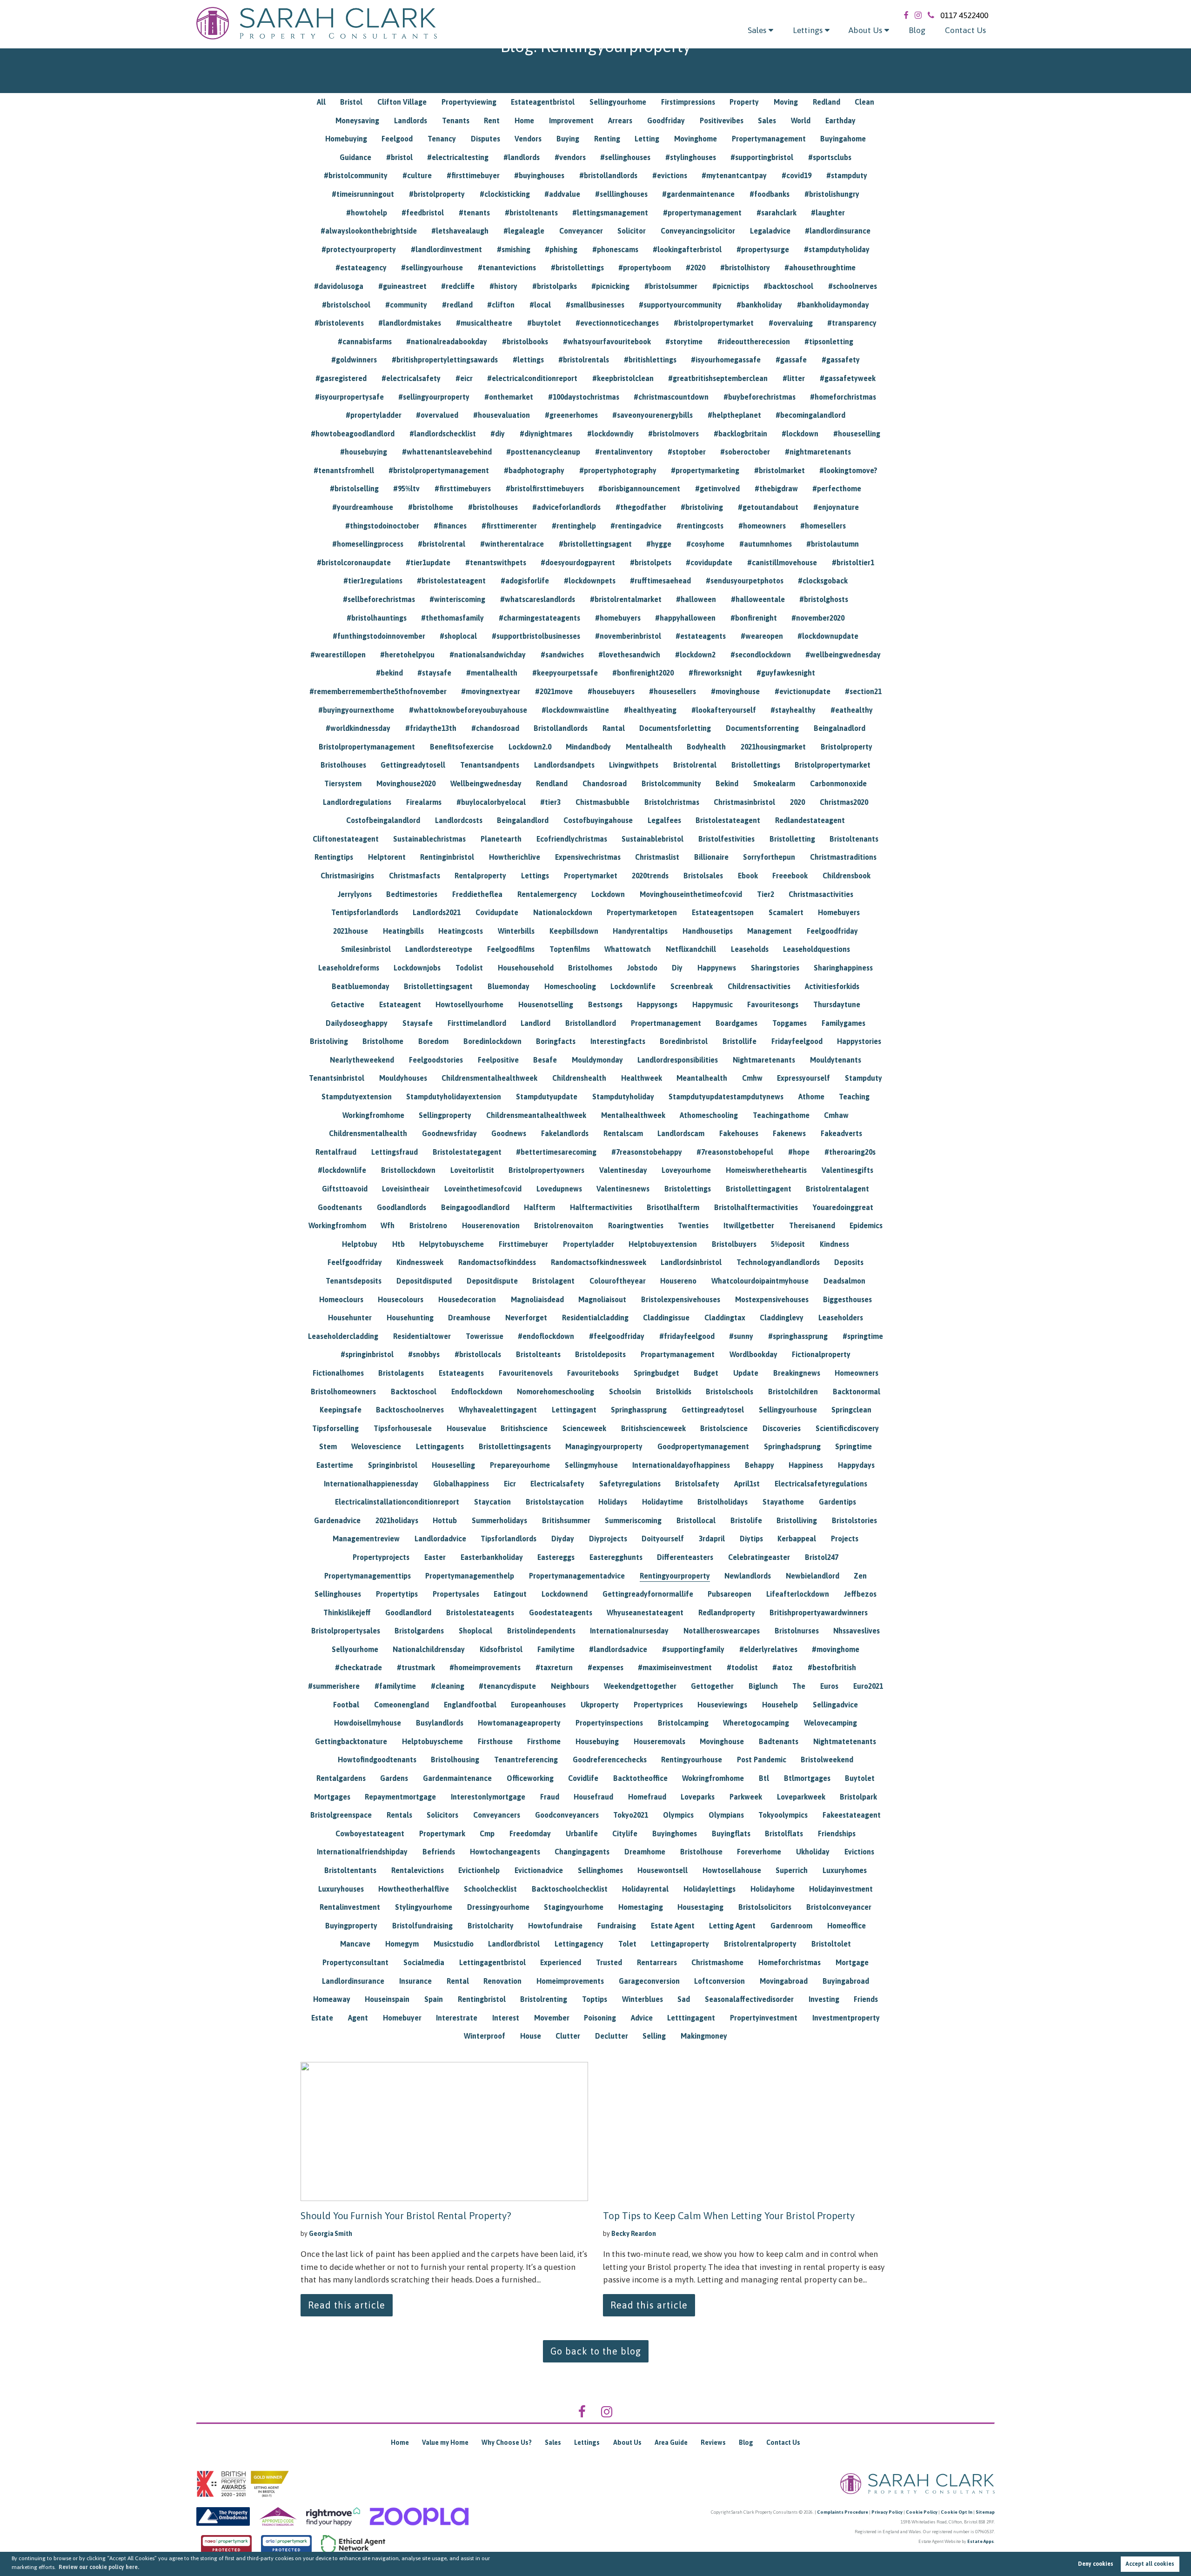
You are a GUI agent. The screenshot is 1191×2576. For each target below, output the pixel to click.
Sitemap (985, 2512)
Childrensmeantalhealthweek (536, 1115)
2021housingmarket (773, 747)
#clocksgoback (823, 581)
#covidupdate (709, 562)
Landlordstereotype (439, 949)
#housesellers (672, 691)
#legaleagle (524, 231)
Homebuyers (839, 912)
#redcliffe (458, 286)
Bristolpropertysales (346, 1631)
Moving (786, 102)
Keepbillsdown (574, 931)
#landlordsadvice (618, 1649)
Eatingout (510, 1594)
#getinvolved (717, 488)
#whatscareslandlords (538, 599)
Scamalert (786, 912)
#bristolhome (431, 507)
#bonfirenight (754, 618)
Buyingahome (843, 139)
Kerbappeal (797, 1539)
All (321, 102)
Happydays (856, 1465)
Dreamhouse (469, 1318)
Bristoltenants (854, 839)
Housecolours (401, 1299)
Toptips (595, 1999)
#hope (799, 1152)
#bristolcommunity (356, 175)
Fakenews (789, 1133)
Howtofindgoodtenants (377, 1760)
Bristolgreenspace (341, 1815)
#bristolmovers (673, 434)
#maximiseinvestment (675, 1667)
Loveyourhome (686, 1170)
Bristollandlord (591, 1023)
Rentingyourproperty (675, 1576)
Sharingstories (775, 968)
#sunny (741, 1336)
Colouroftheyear (618, 1281)
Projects (845, 1539)
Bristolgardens (419, 1631)
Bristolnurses (797, 1631)
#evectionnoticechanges (617, 323)
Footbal (346, 1705)
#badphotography (534, 470)
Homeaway (332, 1999)
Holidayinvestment (841, 1889)
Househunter (350, 1318)
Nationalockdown (563, 912)
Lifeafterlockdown (798, 1594)
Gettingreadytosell (413, 765)
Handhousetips (708, 931)
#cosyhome (705, 544)
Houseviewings (722, 1705)
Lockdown (608, 894)
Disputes (485, 139)
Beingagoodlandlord (475, 1207)
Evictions (859, 1852)
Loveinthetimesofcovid (483, 1189)
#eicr (464, 378)
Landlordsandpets (564, 765)
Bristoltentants (350, 1870)
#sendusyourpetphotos (745, 581)
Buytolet (860, 1778)
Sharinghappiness (843, 968)
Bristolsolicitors (765, 1907)
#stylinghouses (691, 157)
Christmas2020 (844, 802)
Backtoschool (414, 1392)
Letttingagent (691, 2018)
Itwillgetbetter (749, 1225)
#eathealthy (852, 710)
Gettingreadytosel (713, 1410)
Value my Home (445, 2442)
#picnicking (610, 286)
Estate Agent (673, 1926)
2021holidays (397, 1520)
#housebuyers (611, 691)
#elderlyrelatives (768, 1649)
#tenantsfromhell (344, 470)
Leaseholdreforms (349, 968)
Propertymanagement (769, 139)
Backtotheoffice (640, 1778)
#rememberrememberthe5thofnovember (378, 691)
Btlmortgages (807, 1778)
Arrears (620, 120)
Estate (322, 2018)
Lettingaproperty (680, 1944)
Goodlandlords (401, 1207)
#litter (794, 378)
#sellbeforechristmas (379, 599)
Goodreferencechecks (610, 1760)
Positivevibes (722, 120)
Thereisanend (812, 1225)
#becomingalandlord (810, 415)
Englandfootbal (470, 1705)
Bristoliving (329, 1041)
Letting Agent (732, 1926)
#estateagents (701, 636)
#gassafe (791, 360)
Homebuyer (402, 2018)
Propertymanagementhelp (470, 1576)
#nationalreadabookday (447, 341)
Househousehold (526, 968)
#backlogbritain (740, 434)
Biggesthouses (847, 1299)
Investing (824, 1999)
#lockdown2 (695, 655)
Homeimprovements (570, 1981)
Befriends (439, 1852)
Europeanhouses (538, 1705)
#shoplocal (458, 636)
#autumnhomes (766, 544)
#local (540, 305)
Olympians (726, 1815)
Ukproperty (600, 1705)
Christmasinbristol (744, 802)
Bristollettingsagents (515, 1446)
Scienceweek (584, 1428)
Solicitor (632, 231)
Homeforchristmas (790, 1962)
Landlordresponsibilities (678, 1060)
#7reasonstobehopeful (735, 1152)
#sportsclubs (830, 157)
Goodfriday (666, 120)
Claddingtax (725, 1318)
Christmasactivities (821, 894)
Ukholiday (813, 1852)
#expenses (606, 1667)
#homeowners (762, 526)
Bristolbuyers (734, 1244)
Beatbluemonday (361, 986)
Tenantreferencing (526, 1760)
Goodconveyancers (567, 1815)
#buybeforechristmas (759, 397)
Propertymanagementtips (368, 1576)
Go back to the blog (596, 2351)
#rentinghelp (574, 526)
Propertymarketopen (642, 912)
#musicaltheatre (484, 323)
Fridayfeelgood (797, 1041)
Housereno (678, 1281)
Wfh (388, 1225)
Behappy (759, 1465)
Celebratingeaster (759, 1557)
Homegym (402, 1944)
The (799, 1686)
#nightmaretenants (818, 452)
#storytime (684, 341)
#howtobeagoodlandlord (353, 434)
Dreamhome (645, 1852)
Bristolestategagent (467, 1152)
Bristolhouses (343, 765)
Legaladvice (770, 231)
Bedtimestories (412, 894)
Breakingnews (797, 1373)
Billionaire (711, 857)
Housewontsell (662, 1870)
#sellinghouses (625, 157)
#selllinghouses (621, 194)
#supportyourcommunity (680, 305)
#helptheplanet (734, 415)
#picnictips (731, 286)
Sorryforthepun (769, 857)
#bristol (399, 157)
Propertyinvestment (764, 2018)
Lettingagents (440, 1446)
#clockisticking (505, 194)
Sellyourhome (355, 1649)
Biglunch (763, 1686)
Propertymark (442, 1833)
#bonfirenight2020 (643, 673)
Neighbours (570, 1686)
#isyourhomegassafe (726, 360)
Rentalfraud (336, 1152)
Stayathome (783, 1502)
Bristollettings (756, 765)
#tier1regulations (373, 581)
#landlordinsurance (838, 231)
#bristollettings (577, 268)
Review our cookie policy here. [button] (99, 2567)
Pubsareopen (729, 1594)
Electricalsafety (557, 1484)
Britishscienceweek (653, 1428)
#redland (457, 305)
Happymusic (713, 1004)
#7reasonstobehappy (647, 1152)
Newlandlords (748, 1576)
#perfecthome (837, 488)
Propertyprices (658, 1705)
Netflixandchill (691, 949)
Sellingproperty (445, 1115)
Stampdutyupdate (547, 1097)
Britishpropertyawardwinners (819, 1613)
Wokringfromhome (713, 1778)
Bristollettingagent (759, 1189)
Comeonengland (401, 1705)
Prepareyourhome (520, 1465)
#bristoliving (702, 507)
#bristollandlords (608, 175)
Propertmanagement (666, 1023)
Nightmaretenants (764, 1060)
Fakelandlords (565, 1133)
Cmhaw (836, 1115)
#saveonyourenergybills (652, 415)
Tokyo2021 (631, 1815)
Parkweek (746, 1797)
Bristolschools (729, 1392)
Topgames (790, 1023)
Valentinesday (623, 1170)
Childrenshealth (579, 1078)
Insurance (415, 1981)
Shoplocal (475, 1631)
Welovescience (376, 1446)
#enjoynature (836, 507)
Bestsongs (605, 1004)
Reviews (713, 2442)
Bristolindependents (541, 1631)
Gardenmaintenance (457, 1778)
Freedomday (530, 1833)
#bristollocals (478, 1354)
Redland (826, 102)
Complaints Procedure (843, 2512)
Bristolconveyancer (839, 1907)
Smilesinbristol (366, 949)
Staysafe (418, 1023)
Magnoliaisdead (537, 1299)
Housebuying (597, 1741)
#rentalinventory (624, 452)
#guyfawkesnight (786, 673)
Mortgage (852, 1962)
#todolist (742, 1667)
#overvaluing (791, 323)
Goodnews (509, 1133)
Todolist (469, 968)
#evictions (670, 175)
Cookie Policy (922, 2512)
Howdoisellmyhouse (368, 1723)
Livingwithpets (634, 765)
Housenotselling (546, 1004)
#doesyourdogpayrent (578, 562)
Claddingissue (666, 1318)
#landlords (522, 157)
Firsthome (544, 1741)
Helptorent (387, 857)
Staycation (492, 1502)
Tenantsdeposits (354, 1281)
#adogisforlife (525, 581)
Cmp (487, 1833)
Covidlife (583, 1778)
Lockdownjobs (417, 968)
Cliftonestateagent (346, 839)
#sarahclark (776, 213)
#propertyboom (645, 268)
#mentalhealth (492, 673)
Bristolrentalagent (837, 1189)
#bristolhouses (493, 507)
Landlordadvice (440, 1539)
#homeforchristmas (843, 397)
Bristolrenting (544, 1999)
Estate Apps (980, 2541)
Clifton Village (402, 102)
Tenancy (442, 139)
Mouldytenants (836, 1060)
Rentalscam (623, 1133)
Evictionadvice (539, 1870)
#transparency (852, 323)
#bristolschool (346, 305)
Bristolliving (797, 1520)
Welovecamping (830, 1723)
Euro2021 (868, 1686)
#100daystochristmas (584, 397)
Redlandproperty (727, 1613)
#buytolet (544, 323)
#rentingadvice (636, 526)
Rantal (614, 728)
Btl (764, 1778)
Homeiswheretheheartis (766, 1170)
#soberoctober (745, 452)
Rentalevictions (418, 1870)
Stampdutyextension (357, 1097)
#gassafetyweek (848, 378)
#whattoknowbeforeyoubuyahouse (468, 710)
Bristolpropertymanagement (367, 747)
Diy (677, 968)
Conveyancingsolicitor (698, 231)
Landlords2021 (437, 912)
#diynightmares (546, 434)
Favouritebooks (593, 1373)
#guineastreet (402, 286)
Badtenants (779, 1741)
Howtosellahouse (732, 1870)
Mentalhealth (649, 747)
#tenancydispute (507, 1686)
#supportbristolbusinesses (536, 636)
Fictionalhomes (338, 1373)
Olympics (678, 1815)
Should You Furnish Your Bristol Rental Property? (406, 2215)
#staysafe (434, 673)
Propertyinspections (609, 1723)
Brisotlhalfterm (673, 1207)
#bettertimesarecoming (556, 1152)
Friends (866, 1999)
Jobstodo (642, 968)
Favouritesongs (773, 1004)
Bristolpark (858, 1797)
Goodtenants (340, 1207)
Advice (642, 2018)
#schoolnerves (853, 286)
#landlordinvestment (446, 249)
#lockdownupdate (828, 636)
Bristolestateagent (728, 820)
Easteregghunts (616, 1557)
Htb (398, 1244)
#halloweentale (758, 599)
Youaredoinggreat (843, 1207)
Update (746, 1373)
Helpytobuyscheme (452, 1244)
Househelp (780, 1705)
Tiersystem (343, 783)
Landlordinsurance (353, 1981)
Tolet (627, 1944)
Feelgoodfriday (832, 931)
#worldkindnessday (358, 728)
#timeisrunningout (363, 194)
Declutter (612, 2036)
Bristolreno (428, 1225)
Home (524, 120)
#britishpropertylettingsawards (445, 360)
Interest (506, 2018)
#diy (498, 434)
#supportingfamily (693, 1649)
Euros (829, 1686)
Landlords (411, 120)
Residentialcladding (595, 1318)
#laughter (828, 213)
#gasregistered (341, 378)
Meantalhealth (702, 1078)
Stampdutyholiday (623, 1097)
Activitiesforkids (832, 986)
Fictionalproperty (821, 1354)
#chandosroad (495, 728)
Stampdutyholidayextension (454, 1097)
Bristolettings (688, 1189)
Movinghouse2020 (406, 783)
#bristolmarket (780, 470)
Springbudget (656, 1373)
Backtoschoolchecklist (570, 1889)
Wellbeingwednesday (486, 783)
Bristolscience (724, 1428)
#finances (450, 526)
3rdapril (712, 1539)
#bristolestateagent (451, 581)
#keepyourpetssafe (565, 673)
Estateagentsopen (723, 912)
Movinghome (696, 139)
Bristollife (739, 1041)
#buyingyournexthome (356, 710)
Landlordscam (681, 1133)
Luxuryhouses (341, 1889)
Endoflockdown (477, 1392)
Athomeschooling (709, 1115)
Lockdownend (565, 1594)
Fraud (550, 1797)
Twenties (693, 1225)
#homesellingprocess (368, 544)
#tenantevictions (507, 268)
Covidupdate (497, 912)
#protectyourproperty (359, 249)
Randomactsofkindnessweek (599, 1262)
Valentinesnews (623, 1189)
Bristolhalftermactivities (756, 1207)
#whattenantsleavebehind (447, 452)
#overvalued (437, 415)
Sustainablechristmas (429, 839)
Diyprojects (608, 1539)
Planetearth (501, 839)
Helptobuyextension (663, 1244)
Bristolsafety (697, 1484)
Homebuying (346, 139)
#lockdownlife (342, 1170)
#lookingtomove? (848, 470)
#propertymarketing (705, 470)
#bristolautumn (833, 544)
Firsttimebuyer (523, 1244)
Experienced (561, 1962)
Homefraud (647, 1797)
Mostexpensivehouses (772, 1299)
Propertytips (397, 1594)
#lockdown (800, 434)
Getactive (348, 1004)
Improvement (571, 120)
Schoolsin (625, 1392)
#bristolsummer (671, 286)
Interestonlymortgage (488, 1797)
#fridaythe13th (431, 728)
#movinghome (836, 1649)
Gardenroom (791, 1926)
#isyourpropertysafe (349, 397)
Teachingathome (781, 1115)
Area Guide (671, 2442)
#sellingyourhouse (432, 268)
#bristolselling (354, 488)
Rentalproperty (480, 876)
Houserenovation (491, 1225)
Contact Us (965, 30)
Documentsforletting (675, 728)
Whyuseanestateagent (645, 1613)
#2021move (554, 691)
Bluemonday (509, 986)
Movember (552, 2018)
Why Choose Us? (507, 2442)
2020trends (650, 876)
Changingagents (582, 1852)
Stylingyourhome (424, 1907)
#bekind (389, 673)
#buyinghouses (539, 175)
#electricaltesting (458, 157)
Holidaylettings (709, 1889)
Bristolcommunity (671, 783)
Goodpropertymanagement (703, 1446)
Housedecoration (467, 1299)
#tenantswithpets (496, 562)
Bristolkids (674, 1392)
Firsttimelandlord (477, 1023)
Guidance (355, 157)
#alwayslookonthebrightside (369, 231)
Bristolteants (538, 1354)
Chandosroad (605, 783)
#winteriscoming (457, 599)
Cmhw (752, 1078)
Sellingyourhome (618, 102)
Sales (757, 30)
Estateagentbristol (543, 102)
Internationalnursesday (629, 1631)
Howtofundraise (555, 1926)
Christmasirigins (347, 876)
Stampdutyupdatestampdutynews (726, 1097)
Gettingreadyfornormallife (648, 1594)
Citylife (625, 1833)
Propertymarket (591, 876)
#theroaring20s (850, 1152)
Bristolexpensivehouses (681, 1299)
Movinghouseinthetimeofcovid (691, 894)
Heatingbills (403, 931)
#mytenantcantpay (734, 175)
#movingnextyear (491, 691)
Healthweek (642, 1078)
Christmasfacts (415, 876)
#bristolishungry (832, 194)
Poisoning (600, 2018)
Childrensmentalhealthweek (489, 1078)
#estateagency (361, 268)
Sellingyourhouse (788, 1410)
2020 (797, 802)
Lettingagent (574, 1410)
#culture (417, 175)
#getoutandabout (768, 507)
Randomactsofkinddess (497, 1262)
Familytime (556, 1649)
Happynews (717, 968)
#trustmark (416, 1667)
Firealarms (424, 802)
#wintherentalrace (512, 544)
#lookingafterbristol (687, 249)
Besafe (545, 1060)
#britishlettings (650, 360)
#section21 (863, 691)
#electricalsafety (411, 378)
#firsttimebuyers (463, 488)
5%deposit (788, 1244)
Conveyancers (497, 1815)
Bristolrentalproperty (760, 1944)
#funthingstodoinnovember (379, 636)
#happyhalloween (685, 618)
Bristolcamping (683, 1723)
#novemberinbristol (628, 636)
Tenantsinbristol (337, 1078)
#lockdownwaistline (575, 710)
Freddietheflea (477, 894)
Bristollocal (696, 1520)
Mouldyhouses (403, 1078)
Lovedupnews (559, 1189)
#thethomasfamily (452, 618)
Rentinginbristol (447, 857)
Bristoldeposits (600, 1354)
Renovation (502, 1981)
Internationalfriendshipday (362, 1852)
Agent (358, 2018)
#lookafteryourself (724, 710)
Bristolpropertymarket (833, 765)
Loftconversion (719, 1981)
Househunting (410, 1318)
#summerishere (334, 1686)
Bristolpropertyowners (546, 1170)
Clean (864, 102)
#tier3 (550, 802)
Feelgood (397, 139)
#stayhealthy (793, 710)
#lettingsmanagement (610, 213)
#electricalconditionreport (532, 378)
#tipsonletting (829, 341)
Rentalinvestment (350, 1907)
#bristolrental (442, 544)
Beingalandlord (523, 820)
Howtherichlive (515, 857)
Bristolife (746, 1520)
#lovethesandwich (629, 655)
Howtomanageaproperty (519, 1723)
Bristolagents (401, 1373)
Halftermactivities (601, 1207)
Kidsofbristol (501, 1649)
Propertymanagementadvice (577, 1576)
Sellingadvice (835, 1705)
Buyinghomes (675, 1833)
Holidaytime (662, 1502)
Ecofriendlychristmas (572, 839)
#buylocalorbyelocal (491, 802)
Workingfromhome (373, 1115)
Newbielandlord (813, 1576)
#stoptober (687, 452)
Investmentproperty (846, 2018)
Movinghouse (722, 1741)
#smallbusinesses (595, 305)
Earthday (840, 120)
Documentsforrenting (762, 728)
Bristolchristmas (672, 802)
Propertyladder (589, 1244)
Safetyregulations (630, 1484)
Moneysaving (357, 120)
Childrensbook (846, 876)
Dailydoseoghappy (357, 1023)
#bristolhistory (745, 268)
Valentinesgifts (847, 1170)
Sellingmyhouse (591, 1465)
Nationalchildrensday (429, 1649)
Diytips (751, 1539)
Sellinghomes (600, 1870)
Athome (811, 1097)
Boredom (433, 1041)
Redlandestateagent (810, 820)
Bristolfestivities (726, 839)
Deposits (849, 1262)
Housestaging (700, 1907)
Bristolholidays (723, 1502)
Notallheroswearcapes (722, 1631)
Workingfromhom (337, 1225)
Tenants (456, 120)
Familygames (843, 1023)
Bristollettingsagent (438, 986)
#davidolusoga (339, 286)
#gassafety (841, 360)
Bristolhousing (455, 1760)
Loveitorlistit (472, 1170)
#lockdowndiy (610, 434)
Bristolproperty (846, 747)
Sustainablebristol (652, 839)
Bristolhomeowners (343, 1392)
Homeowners (856, 1373)
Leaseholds (750, 949)
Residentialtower (422, 1336)
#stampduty (847, 175)
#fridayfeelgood (687, 1336)
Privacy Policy (887, 2512)
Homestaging (641, 1907)
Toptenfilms (570, 949)
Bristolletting (792, 839)
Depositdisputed (424, 1281)
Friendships (837, 1833)
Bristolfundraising (422, 1926)
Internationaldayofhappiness (681, 1465)
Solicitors (442, 1815)
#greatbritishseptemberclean (718, 378)
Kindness (834, 1244)
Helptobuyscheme (432, 1741)
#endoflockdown (546, 1336)
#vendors (570, 157)
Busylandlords (440, 1723)
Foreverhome (759, 1852)
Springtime (853, 1446)
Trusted (609, 1962)
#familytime (395, 1686)
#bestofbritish (832, 1667)
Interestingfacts (618, 1041)
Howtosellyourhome (469, 1004)
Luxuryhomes (845, 1870)
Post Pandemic (762, 1760)
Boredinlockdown (492, 1041)
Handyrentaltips (640, 931)
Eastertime (335, 1465)
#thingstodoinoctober (382, 526)
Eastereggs (556, 1557)
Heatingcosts (461, 931)
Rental (458, 1981)
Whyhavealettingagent (498, 1410)
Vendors (528, 139)
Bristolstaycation (555, 1502)
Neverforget (526, 1318)
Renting (607, 139)
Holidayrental (645, 1889)
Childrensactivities (759, 986)
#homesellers (823, 526)
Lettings (808, 30)
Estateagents (461, 1373)
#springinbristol (367, 1354)
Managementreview (366, 1539)
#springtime (863, 1336)
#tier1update (428, 562)
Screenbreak (692, 986)
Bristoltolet (831, 1944)
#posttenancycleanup (543, 452)
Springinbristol (393, 1465)
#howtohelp (367, 213)
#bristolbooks (525, 341)
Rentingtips (334, 857)
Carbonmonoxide (838, 783)
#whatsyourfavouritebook (607, 341)
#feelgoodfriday (617, 1336)
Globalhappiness (461, 1484)
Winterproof (485, 2036)
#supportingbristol (762, 157)
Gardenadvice (337, 1520)
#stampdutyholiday (837, 249)
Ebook (748, 876)
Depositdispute (492, 1281)
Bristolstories (854, 1520)
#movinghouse (735, 691)
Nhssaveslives (856, 1631)
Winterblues (642, 1999)
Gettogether (712, 1686)
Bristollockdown (408, 1170)
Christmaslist (657, 857)
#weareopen (762, 636)
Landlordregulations (357, 802)
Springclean (851, 1410)
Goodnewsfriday (449, 1133)
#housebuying (364, 452)
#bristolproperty (437, 194)
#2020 (696, 268)
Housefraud (593, 1797)
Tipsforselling (335, 1428)
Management (769, 931)
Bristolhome (383, 1041)
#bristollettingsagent (595, 544)
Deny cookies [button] (1096, 2564)
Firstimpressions (688, 102)
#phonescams (615, 249)
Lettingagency (579, 1944)
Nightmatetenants (845, 1741)
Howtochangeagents (505, 1852)
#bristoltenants (531, 213)
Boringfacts (556, 1041)
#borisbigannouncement (639, 488)
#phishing (561, 249)
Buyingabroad (846, 1981)
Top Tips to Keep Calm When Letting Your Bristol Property (729, 2215)
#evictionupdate (803, 691)
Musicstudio (454, 1944)
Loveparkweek (801, 1797)
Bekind (727, 783)
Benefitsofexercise (462, 747)
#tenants (474, 213)
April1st (747, 1484)
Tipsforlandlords (509, 1539)
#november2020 (818, 618)
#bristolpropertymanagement (439, 470)
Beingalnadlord (840, 728)
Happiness (806, 1465)
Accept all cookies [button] (1150, 2564)
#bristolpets (651, 562)
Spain (434, 1999)
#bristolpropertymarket (714, 323)
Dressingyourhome (498, 1907)
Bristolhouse (701, 1852)
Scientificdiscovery (847, 1428)
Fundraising (617, 1926)
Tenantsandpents (490, 765)
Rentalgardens (341, 1778)
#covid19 (796, 175)
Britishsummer (566, 1520)
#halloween (696, 599)
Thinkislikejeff (347, 1613)
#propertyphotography (618, 470)
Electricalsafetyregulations (821, 1484)
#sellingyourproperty (434, 397)
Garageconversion (649, 1981)
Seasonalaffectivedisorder (749, 1999)
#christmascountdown (671, 397)
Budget (706, 1373)
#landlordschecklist (443, 434)
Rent (492, 120)
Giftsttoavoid (345, 1189)
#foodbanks (769, 194)
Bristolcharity (491, 1926)
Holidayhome (773, 1889)
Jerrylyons (355, 894)
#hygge (659, 544)
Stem (328, 1446)
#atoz (783, 1667)
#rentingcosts (700, 526)
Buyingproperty (351, 1926)
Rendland (552, 783)
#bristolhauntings (377, 618)
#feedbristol (423, 213)
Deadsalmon (844, 1281)
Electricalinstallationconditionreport (397, 1502)
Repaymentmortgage (400, 1797)
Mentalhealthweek (633, 1115)
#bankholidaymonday (833, 305)
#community (406, 305)
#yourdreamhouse (363, 507)
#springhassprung (798, 1336)
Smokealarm (774, 783)
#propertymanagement (702, 213)
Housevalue (466, 1428)
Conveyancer (581, 231)
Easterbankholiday (492, 1557)
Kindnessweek (420, 1262)
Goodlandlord (408, 1613)
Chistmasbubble (602, 802)
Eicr (510, 1484)
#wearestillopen (338, 655)
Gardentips (837, 1502)
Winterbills (516, 931)
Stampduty (863, 1078)
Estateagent (400, 1004)
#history (503, 286)
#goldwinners (354, 360)
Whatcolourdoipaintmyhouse (760, 1281)
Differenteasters (685, 1557)
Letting (647, 139)
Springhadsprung (792, 1446)
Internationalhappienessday (371, 1484)
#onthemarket (509, 397)
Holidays (613, 1502)
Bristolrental (695, 765)
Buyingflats (731, 1833)
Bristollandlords (561, 728)
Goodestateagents (561, 1613)
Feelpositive (498, 1060)
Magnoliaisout (602, 1299)
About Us (865, 30)
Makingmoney (704, 2036)
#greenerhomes (571, 415)
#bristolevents (339, 323)
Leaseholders (841, 1318)
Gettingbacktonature (351, 1741)
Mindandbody (588, 747)
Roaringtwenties (636, 1225)
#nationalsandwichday (488, 655)
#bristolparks (555, 286)
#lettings (528, 360)
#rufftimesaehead (660, 581)
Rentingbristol (482, 1999)
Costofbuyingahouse (598, 820)
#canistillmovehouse (782, 562)
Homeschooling (570, 986)
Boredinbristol (684, 1041)
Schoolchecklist (490, 1889)
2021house (351, 931)
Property (744, 102)
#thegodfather (641, 507)
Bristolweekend (827, 1760)
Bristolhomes (590, 968)
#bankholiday (759, 305)
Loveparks (698, 1797)
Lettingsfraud (395, 1152)
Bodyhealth (706, 747)
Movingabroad (784, 1981)
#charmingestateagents (539, 618)
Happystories (859, 1041)
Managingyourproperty (604, 1446)
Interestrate (457, 2018)
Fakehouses (739, 1133)
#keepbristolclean (623, 378)
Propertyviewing (469, 102)
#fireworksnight (715, 673)
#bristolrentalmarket (626, 599)
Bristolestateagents (480, 1613)
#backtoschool (788, 286)
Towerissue (485, 1336)
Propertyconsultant (355, 1962)
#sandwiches (562, 655)
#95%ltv (406, 488)
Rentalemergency (547, 894)
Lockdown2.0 (530, 747)
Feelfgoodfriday (355, 1262)
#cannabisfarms (365, 341)
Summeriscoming (633, 1520)
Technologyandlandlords (778, 1262)
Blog (917, 30)
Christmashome (717, 1962)
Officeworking (530, 1778)
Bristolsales (703, 876)
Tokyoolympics (783, 1815)
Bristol (351, 102)
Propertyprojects (381, 1557)
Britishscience (524, 1428)
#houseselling (857, 434)
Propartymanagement (678, 1354)
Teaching (854, 1097)
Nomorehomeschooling (555, 1392)
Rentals (399, 1815)
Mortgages (332, 1797)
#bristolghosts (824, 599)
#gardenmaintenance (698, 194)
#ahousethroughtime (820, 268)
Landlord (535, 1023)
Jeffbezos (860, 1594)
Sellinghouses (338, 1594)
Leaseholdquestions (816, 949)
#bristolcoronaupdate (354, 562)
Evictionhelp (479, 1870)
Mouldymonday (597, 1060)
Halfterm (539, 1207)
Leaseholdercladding (343, 1336)
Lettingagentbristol (492, 1962)
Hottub (445, 1520)
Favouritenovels (526, 1373)
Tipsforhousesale (403, 1428)
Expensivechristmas (588, 857)
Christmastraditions (843, 857)
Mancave (355, 1944)
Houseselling (453, 1465)
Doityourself (663, 1539)
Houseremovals (659, 1741)
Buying (568, 139)
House (531, 2036)
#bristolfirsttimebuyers (545, 488)
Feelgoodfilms (511, 949)
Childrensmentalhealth (368, 1133)
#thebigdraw (776, 488)
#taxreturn (554, 1667)
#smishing (514, 249)
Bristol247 (822, 1557)
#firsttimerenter (509, 526)
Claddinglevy (782, 1318)
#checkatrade (358, 1667)
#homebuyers (618, 618)
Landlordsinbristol (691, 1262)
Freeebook (790, 876)
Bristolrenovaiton (564, 1225)
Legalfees (664, 820)
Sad (684, 1999)
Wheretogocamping (756, 1723)
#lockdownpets (590, 581)
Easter (435, 1557)
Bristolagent (553, 1281)
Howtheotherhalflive (414, 1889)
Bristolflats (784, 1833)
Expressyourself (803, 1078)
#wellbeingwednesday (843, 655)
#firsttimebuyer (473, 175)
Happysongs (657, 1004)
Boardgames (736, 1023)
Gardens (394, 1778)
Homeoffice (846, 1926)
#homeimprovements (485, 1667)
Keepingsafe (341, 1410)
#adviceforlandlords (566, 507)
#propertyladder (374, 415)
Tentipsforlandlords (365, 912)
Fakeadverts (841, 1133)
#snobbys (424, 1354)
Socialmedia (424, 1962)
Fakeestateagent (852, 1815)
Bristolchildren (793, 1392)
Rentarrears (657, 1962)
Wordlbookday (753, 1354)
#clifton (501, 305)
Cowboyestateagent (370, 1833)
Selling (654, 2036)
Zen (860, 1576)
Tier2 (766, 894)
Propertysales (456, 1594)
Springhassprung (639, 1410)
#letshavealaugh (460, 231)
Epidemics (866, 1225)
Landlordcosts (459, 820)
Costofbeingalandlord (383, 820)
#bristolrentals (584, 360)
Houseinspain (387, 1999)
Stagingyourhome (574, 1907)
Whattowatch (628, 949)
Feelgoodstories (436, 1060)
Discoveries (782, 1428)
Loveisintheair (406, 1189)
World (801, 120)
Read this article (347, 2305)
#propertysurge (763, 249)
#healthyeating (650, 710)
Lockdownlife (633, 986)
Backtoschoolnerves (410, 1410)
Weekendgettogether (640, 1686)
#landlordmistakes (410, 323)
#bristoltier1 (853, 562)
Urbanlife (582, 1833)
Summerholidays (499, 1520)
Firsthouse (495, 1741)
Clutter (568, 2036)
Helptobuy (360, 1244)
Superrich (792, 1870)
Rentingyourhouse (692, 1760)
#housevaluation (502, 415)
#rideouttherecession (754, 341)
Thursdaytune (837, 1004)
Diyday (563, 1539)
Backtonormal (856, 1392)
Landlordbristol (514, 1944)
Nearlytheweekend (362, 1060)
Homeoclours (341, 1299)
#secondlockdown (761, 655)
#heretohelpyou (407, 655)
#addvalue (562, 194)
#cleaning (448, 1686)
